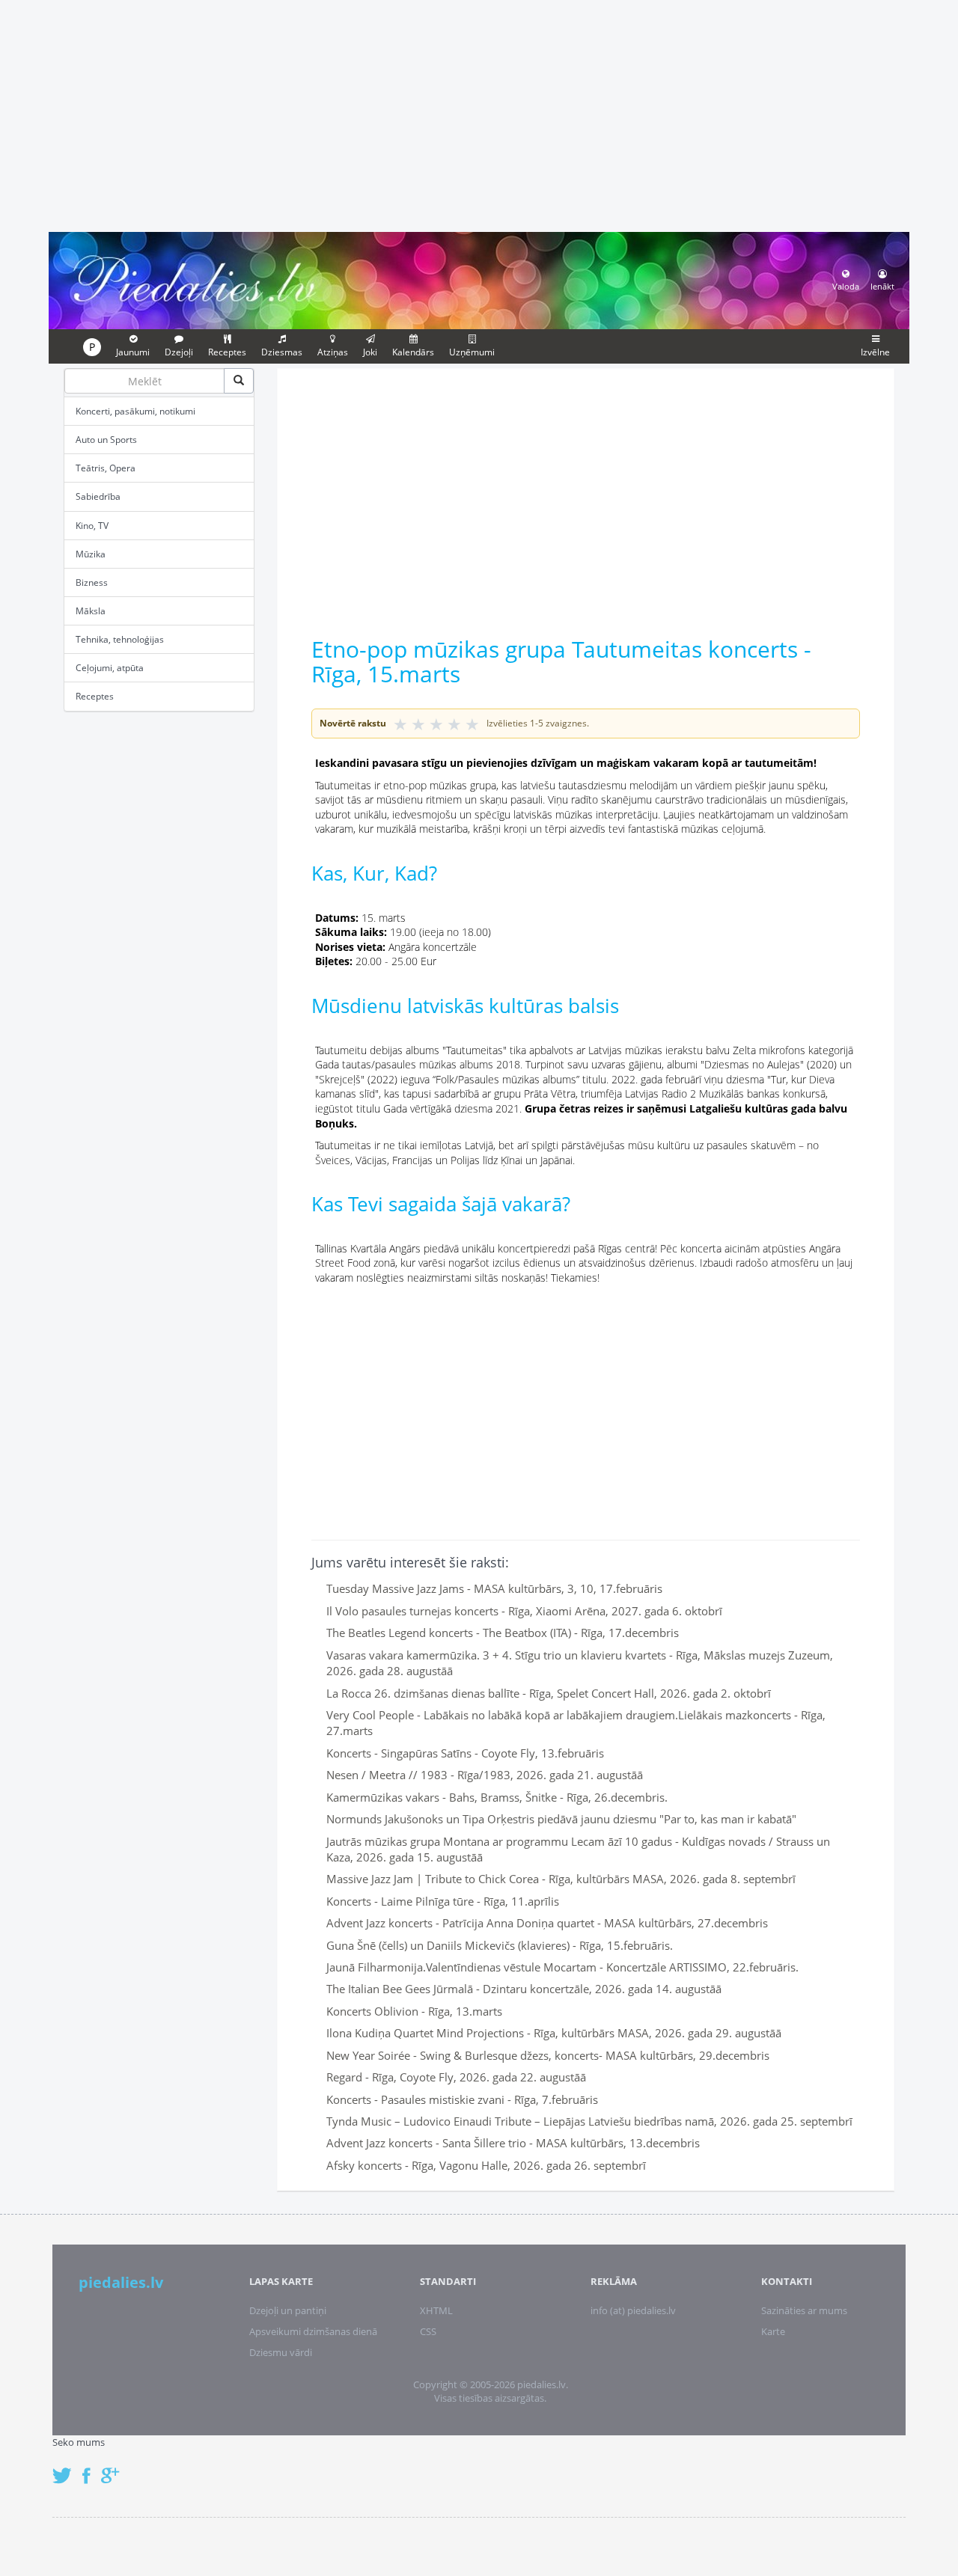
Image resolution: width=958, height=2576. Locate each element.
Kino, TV (92, 526)
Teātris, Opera (106, 468)
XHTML (436, 2310)
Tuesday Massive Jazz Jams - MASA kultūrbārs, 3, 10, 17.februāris (494, 1588)
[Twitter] (66, 2468)
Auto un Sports (106, 440)
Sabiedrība (98, 496)
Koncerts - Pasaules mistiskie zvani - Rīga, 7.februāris (462, 2099)
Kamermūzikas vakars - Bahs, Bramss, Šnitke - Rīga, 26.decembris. (497, 1797)
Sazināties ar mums (804, 2310)
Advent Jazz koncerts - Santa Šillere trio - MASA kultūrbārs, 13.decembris (513, 2143)
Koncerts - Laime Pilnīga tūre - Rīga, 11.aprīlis (443, 1901)
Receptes (95, 696)
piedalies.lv (121, 2282)
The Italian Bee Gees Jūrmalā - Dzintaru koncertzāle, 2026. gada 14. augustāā (524, 1989)
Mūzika (91, 554)
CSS (428, 2331)
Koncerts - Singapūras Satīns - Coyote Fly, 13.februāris (465, 1753)
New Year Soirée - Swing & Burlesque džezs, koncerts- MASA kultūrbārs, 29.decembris (548, 2055)
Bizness (92, 582)
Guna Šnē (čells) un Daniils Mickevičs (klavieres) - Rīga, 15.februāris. (500, 1945)
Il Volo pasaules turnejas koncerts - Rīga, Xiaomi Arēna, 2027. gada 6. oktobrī (524, 1611)
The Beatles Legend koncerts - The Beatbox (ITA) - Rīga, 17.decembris (503, 1633)
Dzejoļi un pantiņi (288, 2310)
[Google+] (115, 2468)
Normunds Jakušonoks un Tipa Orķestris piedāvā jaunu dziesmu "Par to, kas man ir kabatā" (561, 1819)
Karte (773, 2331)
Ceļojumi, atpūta (110, 668)
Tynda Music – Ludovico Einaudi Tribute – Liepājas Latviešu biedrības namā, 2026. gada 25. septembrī (589, 2121)
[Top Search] (239, 381)
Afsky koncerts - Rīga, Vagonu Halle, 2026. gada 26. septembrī (486, 2165)
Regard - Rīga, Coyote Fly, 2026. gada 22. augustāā (456, 2077)
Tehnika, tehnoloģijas (120, 639)
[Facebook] (90, 2468)
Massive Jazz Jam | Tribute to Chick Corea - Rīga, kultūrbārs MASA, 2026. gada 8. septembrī (561, 1879)
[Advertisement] (479, 114)
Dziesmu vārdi (281, 2352)
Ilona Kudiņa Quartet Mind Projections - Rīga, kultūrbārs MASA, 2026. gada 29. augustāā (554, 2033)
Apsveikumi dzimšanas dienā (313, 2331)
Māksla (91, 611)
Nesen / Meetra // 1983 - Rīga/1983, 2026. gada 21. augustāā (485, 1775)
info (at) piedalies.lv (633, 2310)
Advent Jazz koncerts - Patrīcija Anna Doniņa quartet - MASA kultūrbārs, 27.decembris (547, 1923)
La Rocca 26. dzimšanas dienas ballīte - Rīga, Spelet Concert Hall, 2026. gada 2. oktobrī (549, 1693)
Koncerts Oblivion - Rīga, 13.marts (414, 2011)
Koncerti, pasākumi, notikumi (135, 411)
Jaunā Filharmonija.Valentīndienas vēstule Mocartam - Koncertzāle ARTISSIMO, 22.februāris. (562, 1967)
